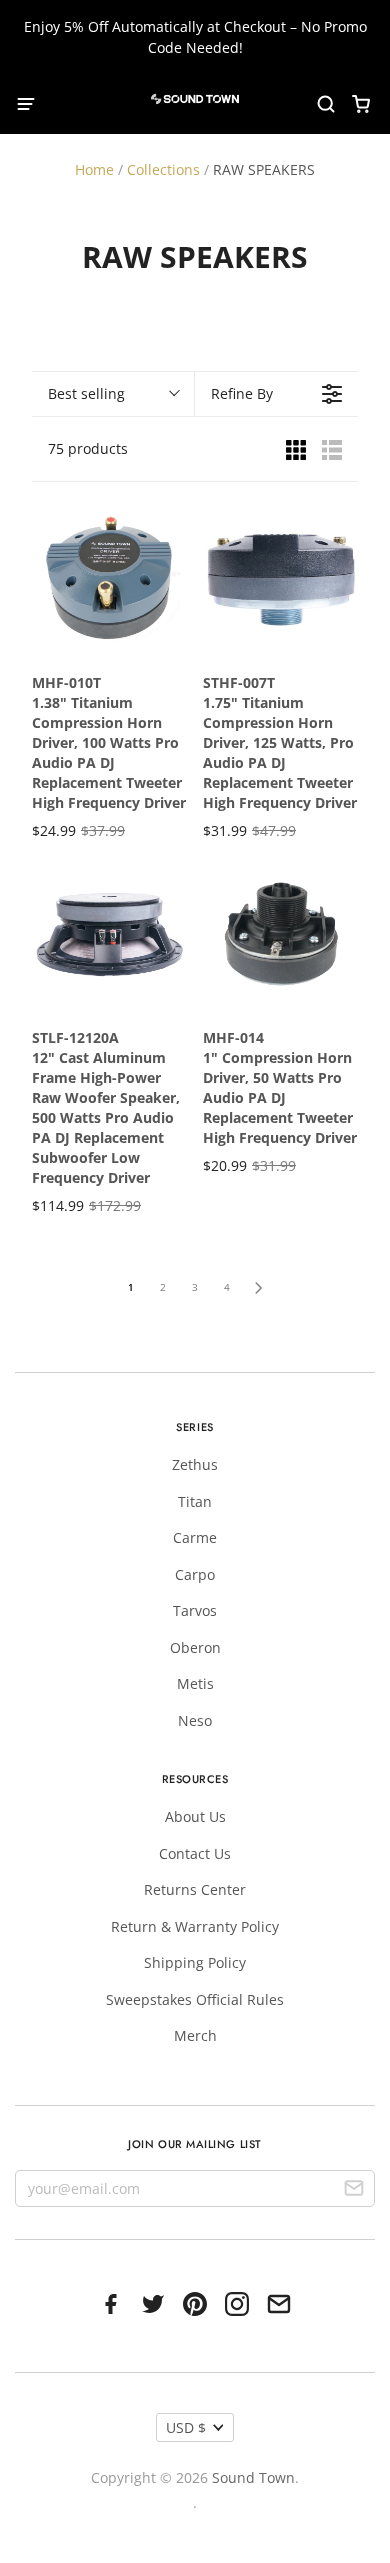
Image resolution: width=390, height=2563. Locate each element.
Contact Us (195, 1853)
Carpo (195, 1574)
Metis (195, 1683)
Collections (163, 169)
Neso (195, 1720)
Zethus (195, 1464)
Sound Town (253, 2477)
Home (94, 169)
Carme (195, 1537)
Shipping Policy (195, 1962)
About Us (195, 1816)
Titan (195, 1501)
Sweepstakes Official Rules (195, 1999)
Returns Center (195, 1889)
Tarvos (195, 1610)
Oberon (195, 1647)
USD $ (186, 2427)
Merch (195, 2035)
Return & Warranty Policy (195, 1926)
